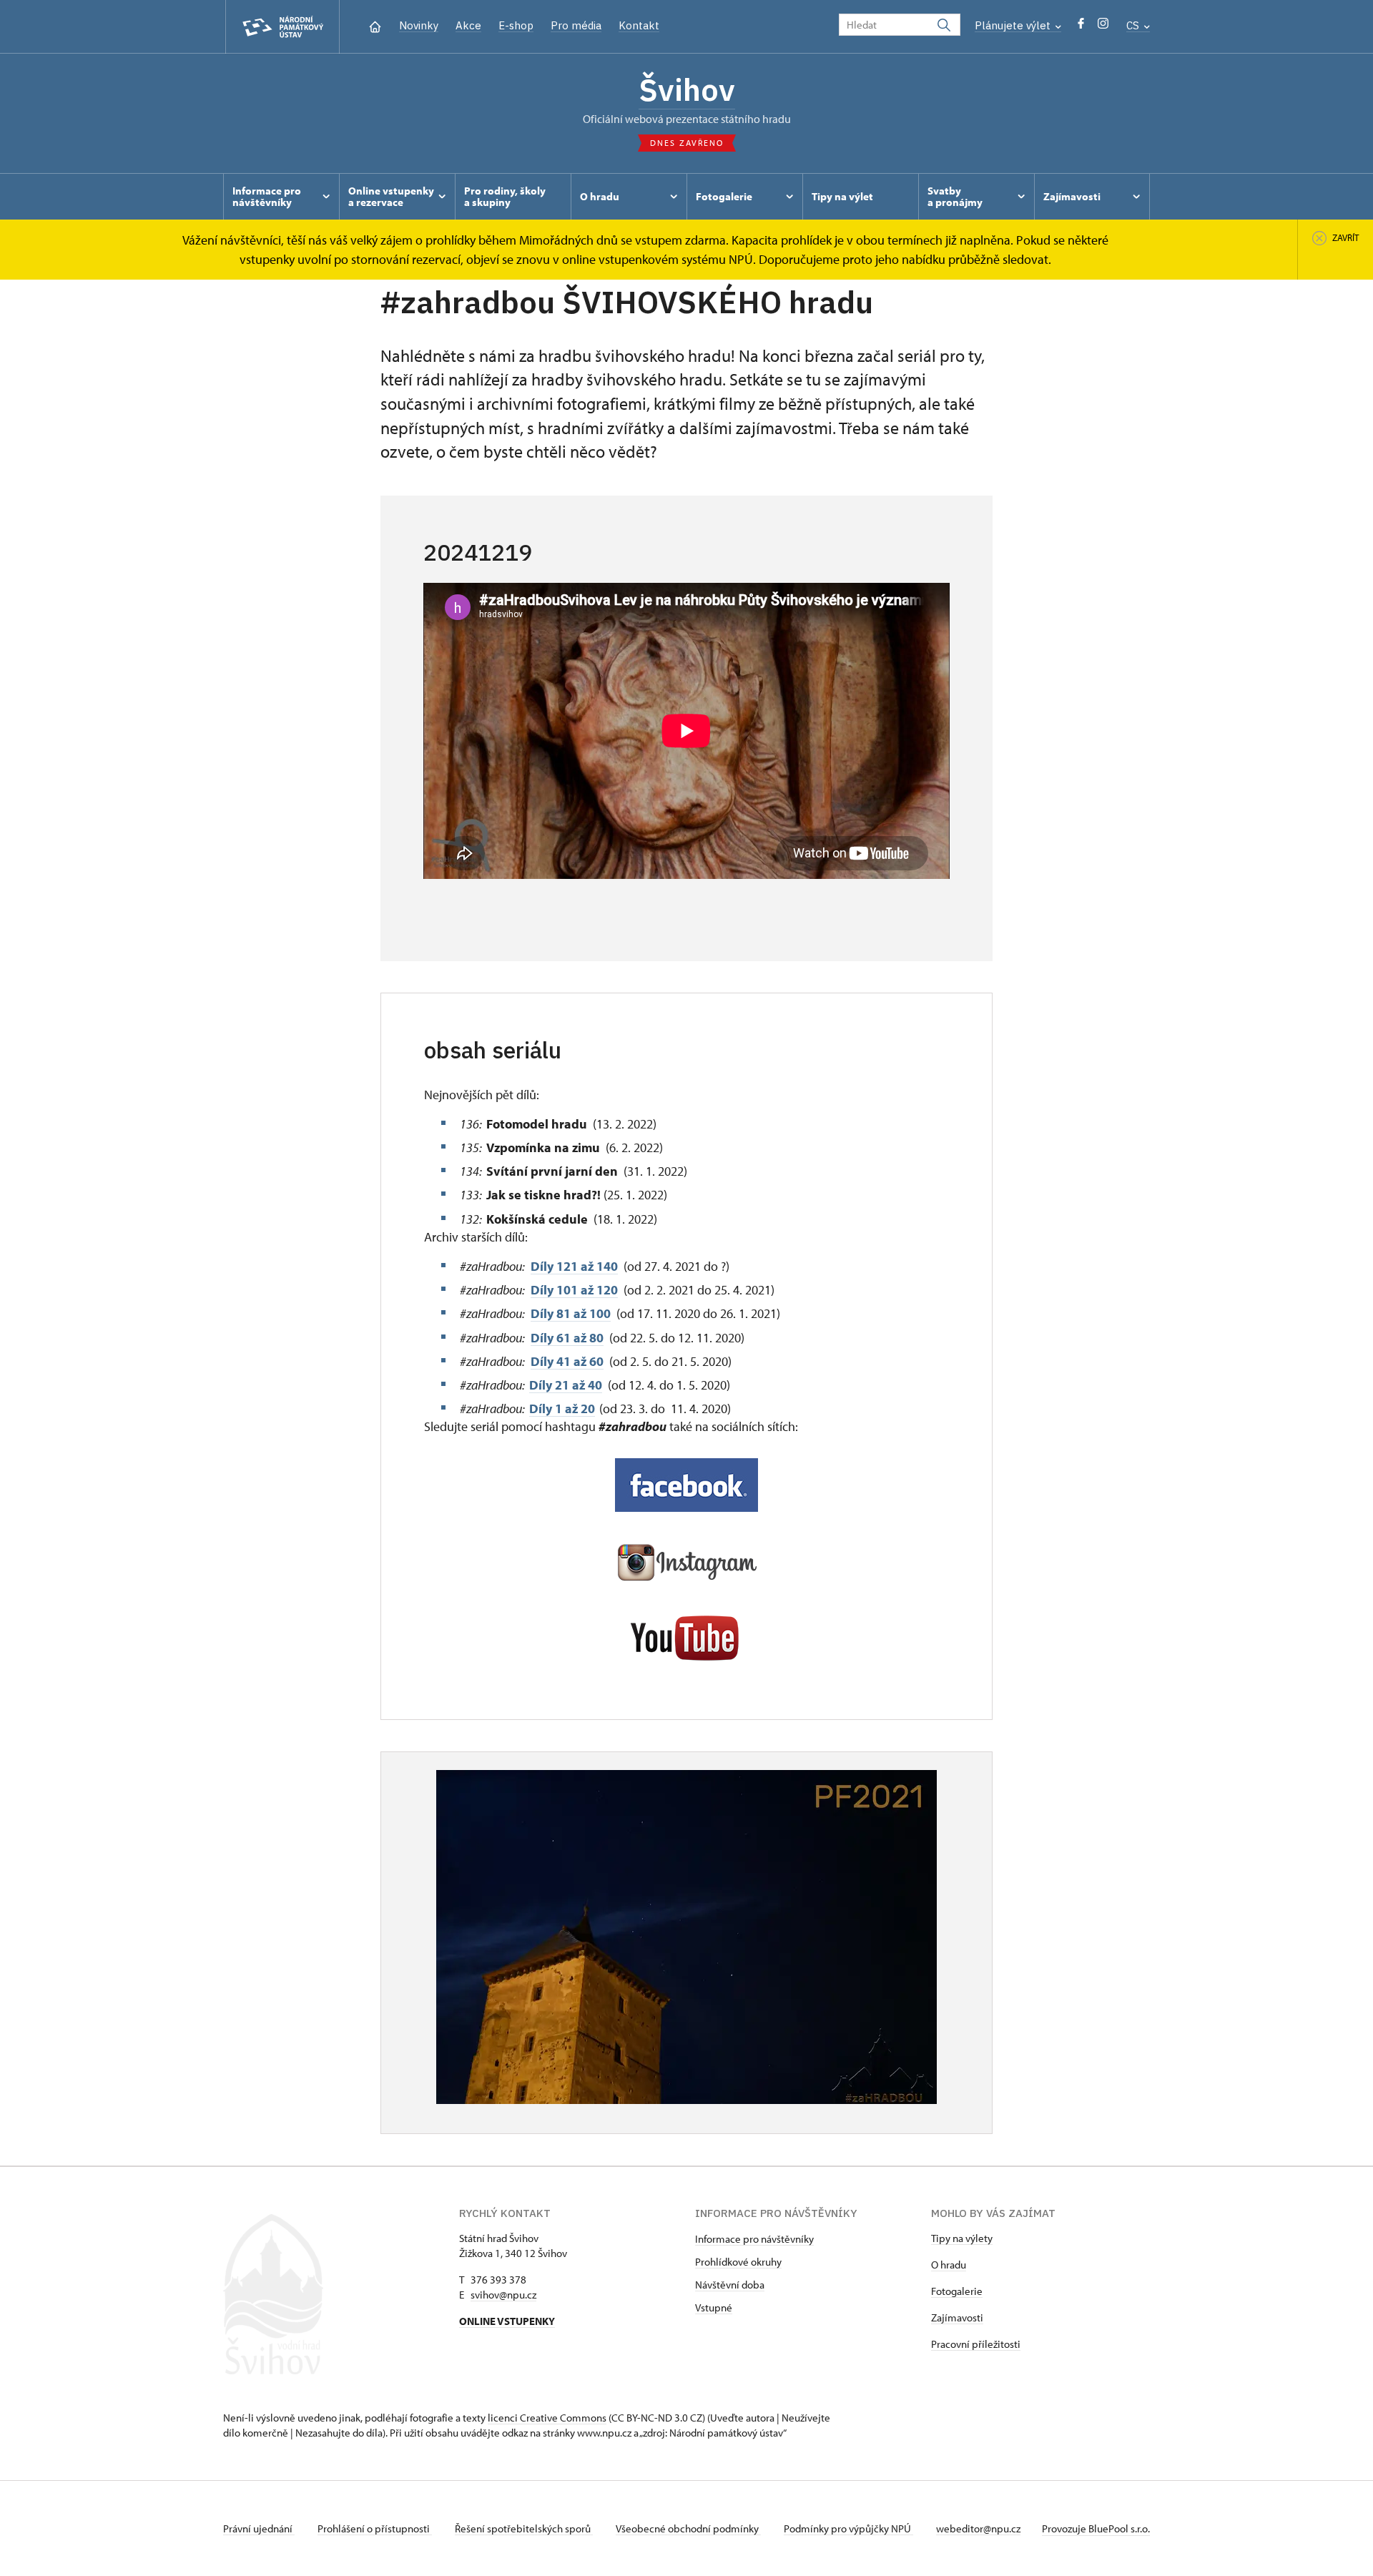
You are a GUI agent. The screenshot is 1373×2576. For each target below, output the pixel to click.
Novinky (419, 25)
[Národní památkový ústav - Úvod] (282, 27)
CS (1134, 25)
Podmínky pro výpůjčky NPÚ (848, 2528)
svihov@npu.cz (503, 2295)
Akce (468, 25)
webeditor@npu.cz (978, 2528)
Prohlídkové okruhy (738, 2262)
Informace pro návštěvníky (754, 2239)
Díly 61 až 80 (567, 1338)
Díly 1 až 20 (562, 1409)
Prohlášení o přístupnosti (375, 2528)
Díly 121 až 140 (574, 1266)
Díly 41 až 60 (567, 1361)
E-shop (516, 25)
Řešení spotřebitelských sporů (524, 2528)
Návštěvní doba (730, 2285)
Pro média (576, 25)
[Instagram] (1103, 27)
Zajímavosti (957, 2317)
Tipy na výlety (962, 2238)
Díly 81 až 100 (571, 1313)
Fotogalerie (957, 2291)
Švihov (687, 89)
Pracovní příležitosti (976, 2344)
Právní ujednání (259, 2528)
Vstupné (714, 2307)
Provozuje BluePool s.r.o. (1096, 2528)
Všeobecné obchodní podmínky (688, 2528)
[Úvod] (375, 25)
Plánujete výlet (1014, 25)
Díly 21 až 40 (566, 1385)
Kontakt (639, 25)
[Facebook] (1081, 27)
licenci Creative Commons (547, 2418)
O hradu (949, 2265)
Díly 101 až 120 (574, 1290)
